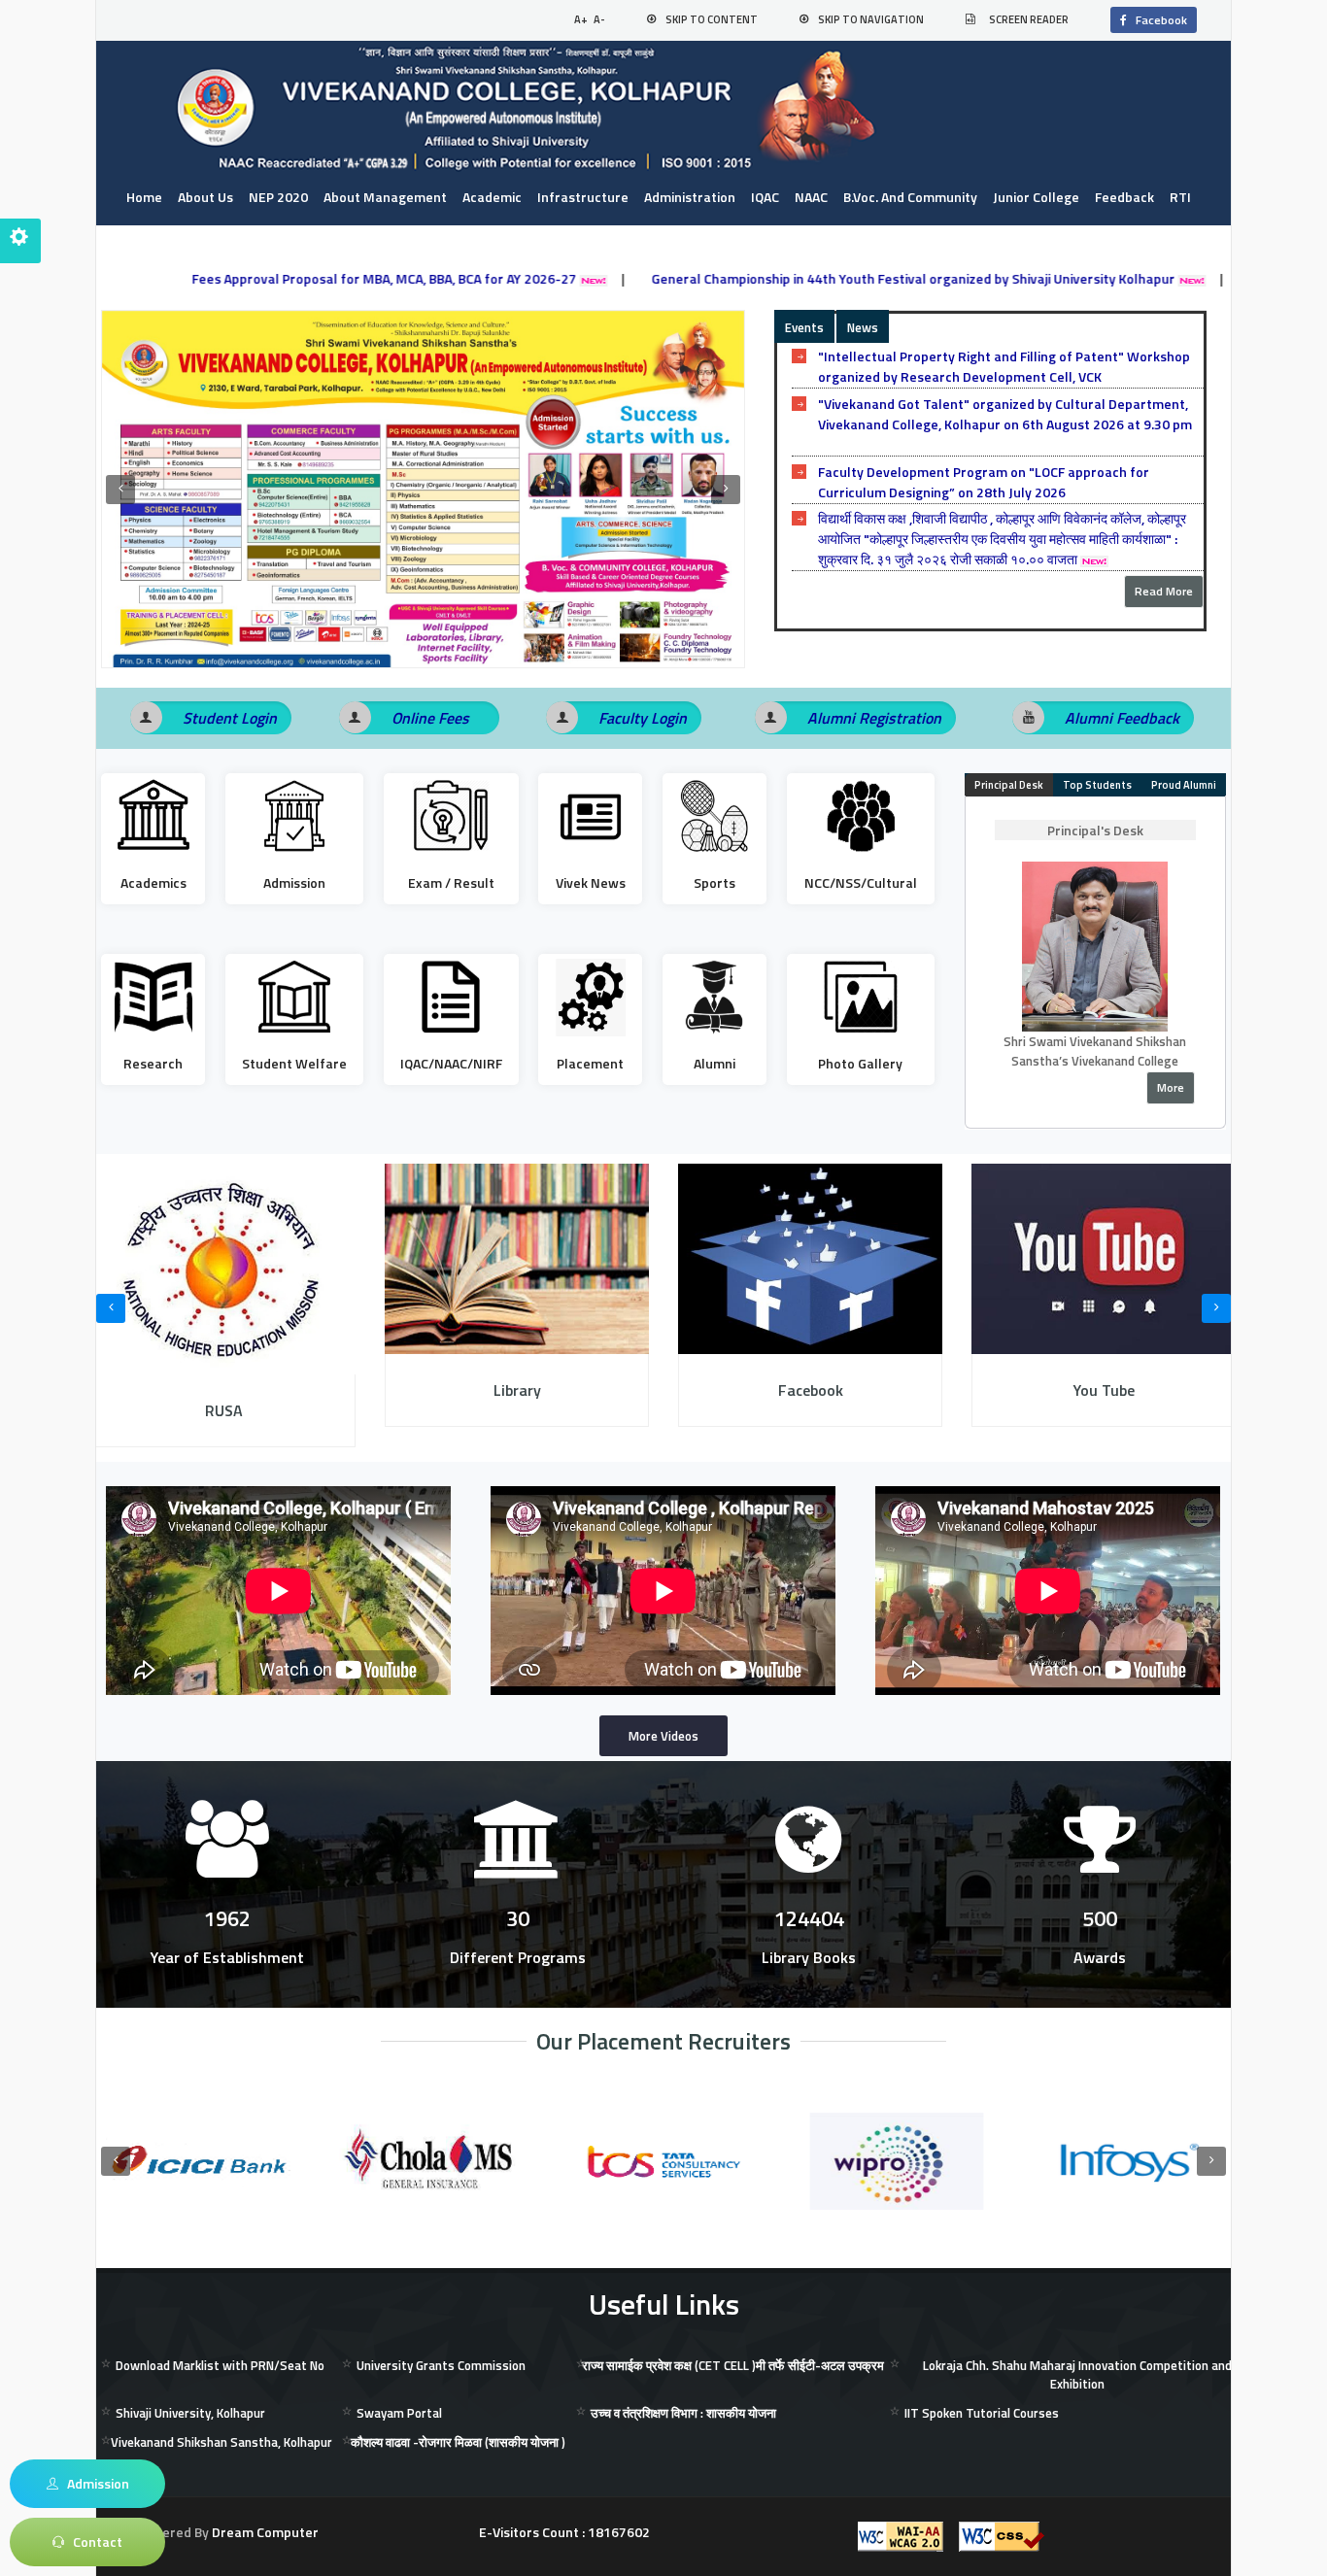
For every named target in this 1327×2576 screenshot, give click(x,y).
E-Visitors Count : (564, 2532)
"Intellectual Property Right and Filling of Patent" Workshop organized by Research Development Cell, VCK (1004, 366)
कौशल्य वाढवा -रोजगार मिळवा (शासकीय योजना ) (458, 2442)
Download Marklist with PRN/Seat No (220, 2365)
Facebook (1157, 20)
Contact (151, 237)
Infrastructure (583, 197)
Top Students (1097, 785)
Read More (1164, 591)
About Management (385, 197)
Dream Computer (264, 2532)
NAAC (811, 197)
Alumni (715, 1063)
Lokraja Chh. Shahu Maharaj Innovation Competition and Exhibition (1077, 2375)
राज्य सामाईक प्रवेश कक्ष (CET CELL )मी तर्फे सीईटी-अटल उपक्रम (733, 2365)
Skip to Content (712, 19)
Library (517, 1390)
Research (153, 1063)
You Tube (1104, 1390)
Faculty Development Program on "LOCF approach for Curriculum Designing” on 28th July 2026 (984, 482)
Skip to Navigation (871, 19)
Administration (690, 197)
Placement (590, 1063)
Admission (294, 882)
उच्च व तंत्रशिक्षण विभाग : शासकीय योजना (683, 2413)
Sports (715, 882)
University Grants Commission (441, 2365)
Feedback (1124, 197)
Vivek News (591, 882)
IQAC (765, 197)
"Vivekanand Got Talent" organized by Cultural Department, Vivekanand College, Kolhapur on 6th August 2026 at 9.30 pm (1005, 414)
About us (205, 197)
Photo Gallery (860, 1063)
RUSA (224, 1410)
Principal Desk (1009, 785)
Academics (153, 882)
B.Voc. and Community (910, 197)
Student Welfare (294, 1063)
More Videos (663, 1736)
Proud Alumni (1184, 785)
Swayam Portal (399, 2413)
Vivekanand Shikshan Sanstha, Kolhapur (221, 2442)
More (1171, 1087)
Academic (492, 197)
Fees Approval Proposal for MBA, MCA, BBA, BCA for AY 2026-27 (281, 278)
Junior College (1036, 197)
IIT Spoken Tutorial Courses (982, 2413)
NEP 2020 (278, 197)
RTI (1180, 197)
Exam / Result (451, 882)
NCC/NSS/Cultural (861, 882)
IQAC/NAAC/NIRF (451, 1063)
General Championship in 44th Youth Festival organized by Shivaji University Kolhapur (810, 278)
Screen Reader (1029, 19)
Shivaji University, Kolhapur (190, 2413)
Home (144, 197)
